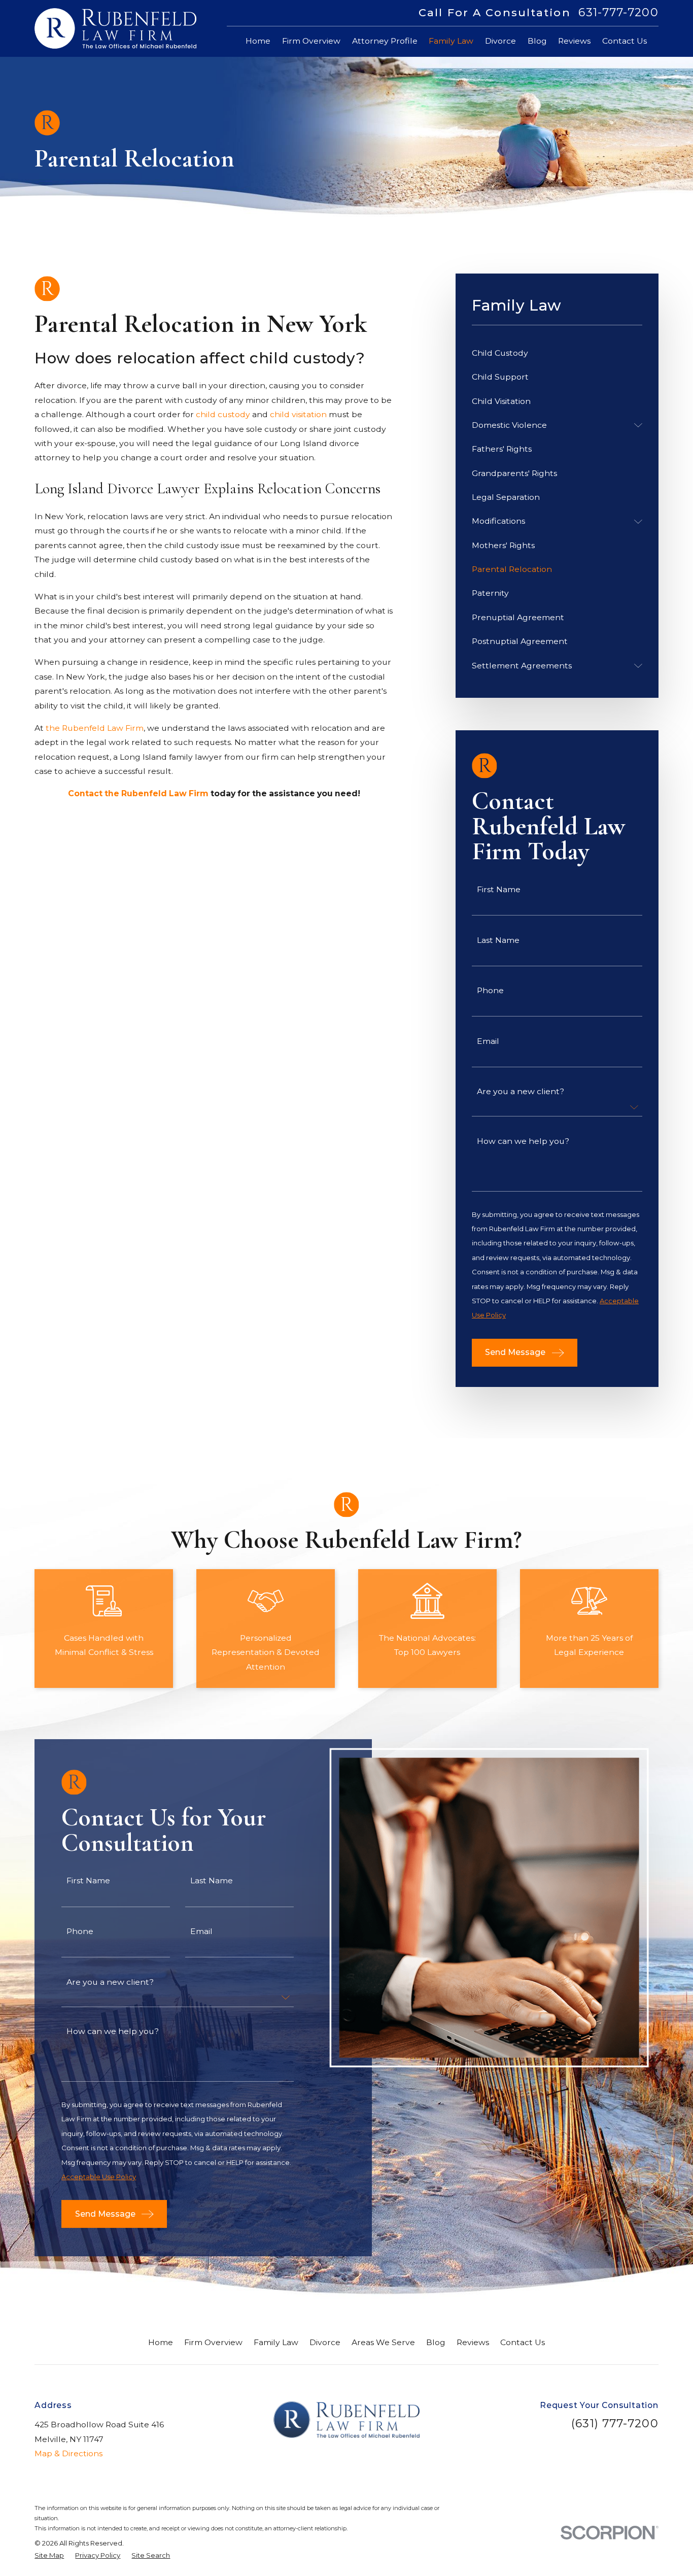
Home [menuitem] (258, 41)
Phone (490, 991)
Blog (436, 2342)
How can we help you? (523, 1141)
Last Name (498, 940)
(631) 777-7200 (615, 2424)
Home (161, 2342)
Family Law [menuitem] (451, 41)
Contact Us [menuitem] (625, 41)
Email (488, 1041)
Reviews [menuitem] (574, 41)
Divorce (325, 2342)
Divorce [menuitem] (500, 41)
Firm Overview (213, 2342)
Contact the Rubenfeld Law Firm (138, 793)
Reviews (473, 2342)
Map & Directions (68, 2453)
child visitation (298, 414)
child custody (223, 414)
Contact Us (523, 2342)
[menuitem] (557, 353)
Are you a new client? (521, 1092)
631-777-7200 (618, 13)
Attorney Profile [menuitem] (385, 41)
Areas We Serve (383, 2342)
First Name (499, 890)
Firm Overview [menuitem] (311, 41)
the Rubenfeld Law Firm (95, 728)
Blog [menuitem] (537, 41)
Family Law (276, 2342)
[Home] (115, 28)
